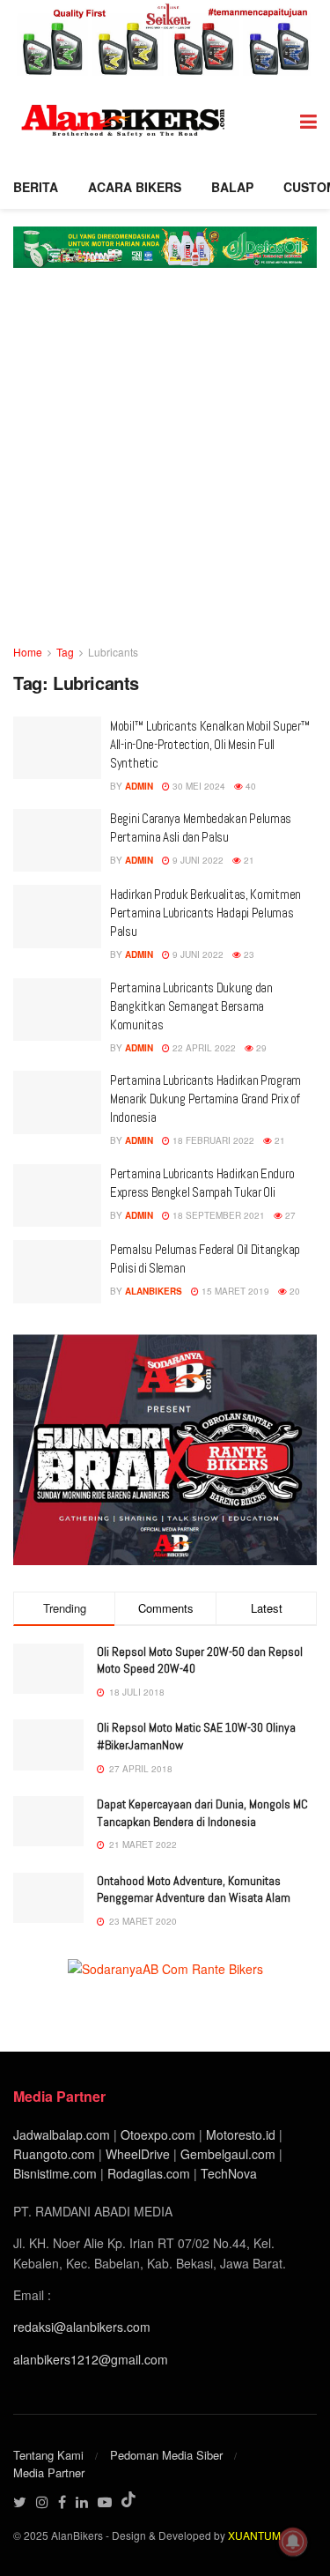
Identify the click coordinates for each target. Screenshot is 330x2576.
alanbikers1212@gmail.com (91, 2359)
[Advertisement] (165, 468)
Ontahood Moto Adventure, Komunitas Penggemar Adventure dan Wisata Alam (194, 1889)
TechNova (229, 2173)
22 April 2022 (203, 1048)
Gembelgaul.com (230, 2154)
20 (293, 1291)
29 (260, 1048)
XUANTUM (254, 2535)
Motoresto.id (241, 2134)
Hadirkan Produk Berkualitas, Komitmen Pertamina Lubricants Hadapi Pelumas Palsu (205, 913)
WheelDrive (138, 2154)
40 (249, 786)
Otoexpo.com (158, 2134)
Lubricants (113, 652)
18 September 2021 (217, 1215)
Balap (232, 187)
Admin (139, 786)
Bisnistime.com (55, 2173)
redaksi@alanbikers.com (82, 2327)
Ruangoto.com (54, 2154)
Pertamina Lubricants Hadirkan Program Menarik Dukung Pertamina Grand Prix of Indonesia (205, 1099)
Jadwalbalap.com (62, 2134)
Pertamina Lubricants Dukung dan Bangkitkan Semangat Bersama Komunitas (191, 1006)
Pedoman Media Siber (166, 2455)
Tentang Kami (48, 2455)
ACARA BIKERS (135, 187)
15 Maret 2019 (234, 1291)
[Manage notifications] (293, 2542)
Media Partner (49, 2472)
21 (248, 860)
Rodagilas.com (149, 2173)
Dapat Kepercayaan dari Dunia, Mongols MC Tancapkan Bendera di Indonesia (202, 1813)
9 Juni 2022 (197, 860)
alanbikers (154, 1291)
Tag (65, 652)
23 (248, 954)
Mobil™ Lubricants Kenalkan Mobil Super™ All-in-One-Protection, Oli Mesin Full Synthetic (210, 744)
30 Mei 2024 (198, 786)
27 (289, 1215)
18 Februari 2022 (212, 1140)
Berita (36, 187)
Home (28, 652)
